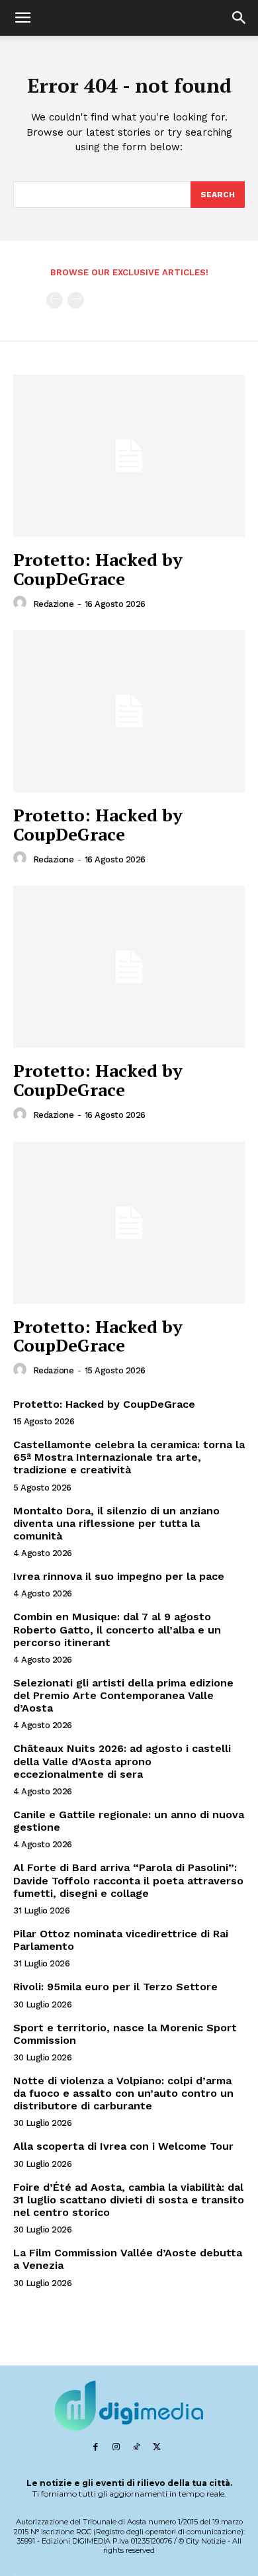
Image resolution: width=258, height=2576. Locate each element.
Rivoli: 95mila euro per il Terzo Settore (115, 1987)
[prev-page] (55, 300)
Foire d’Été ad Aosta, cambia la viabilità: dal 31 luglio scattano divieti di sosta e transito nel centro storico (129, 2200)
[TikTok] (137, 2447)
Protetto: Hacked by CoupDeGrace (98, 569)
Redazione (54, 604)
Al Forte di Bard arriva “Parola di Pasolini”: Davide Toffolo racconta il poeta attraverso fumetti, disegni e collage (128, 1880)
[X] (157, 2447)
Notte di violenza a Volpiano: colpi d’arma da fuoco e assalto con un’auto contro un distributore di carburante (123, 2093)
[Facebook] (96, 2447)
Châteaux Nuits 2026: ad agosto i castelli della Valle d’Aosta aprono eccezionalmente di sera (122, 1761)
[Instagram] (116, 2447)
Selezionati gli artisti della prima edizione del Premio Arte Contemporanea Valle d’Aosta (123, 1695)
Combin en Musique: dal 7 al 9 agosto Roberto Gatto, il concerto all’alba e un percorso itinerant (117, 1629)
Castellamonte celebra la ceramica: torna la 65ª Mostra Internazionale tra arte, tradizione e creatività (129, 1457)
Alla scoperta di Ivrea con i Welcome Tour (123, 2146)
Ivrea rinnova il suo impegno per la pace (119, 1576)
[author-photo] (22, 603)
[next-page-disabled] (76, 300)
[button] (22, 18)
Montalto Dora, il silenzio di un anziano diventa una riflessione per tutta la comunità (116, 1523)
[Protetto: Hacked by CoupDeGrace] (129, 456)
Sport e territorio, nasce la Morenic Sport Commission (125, 2034)
